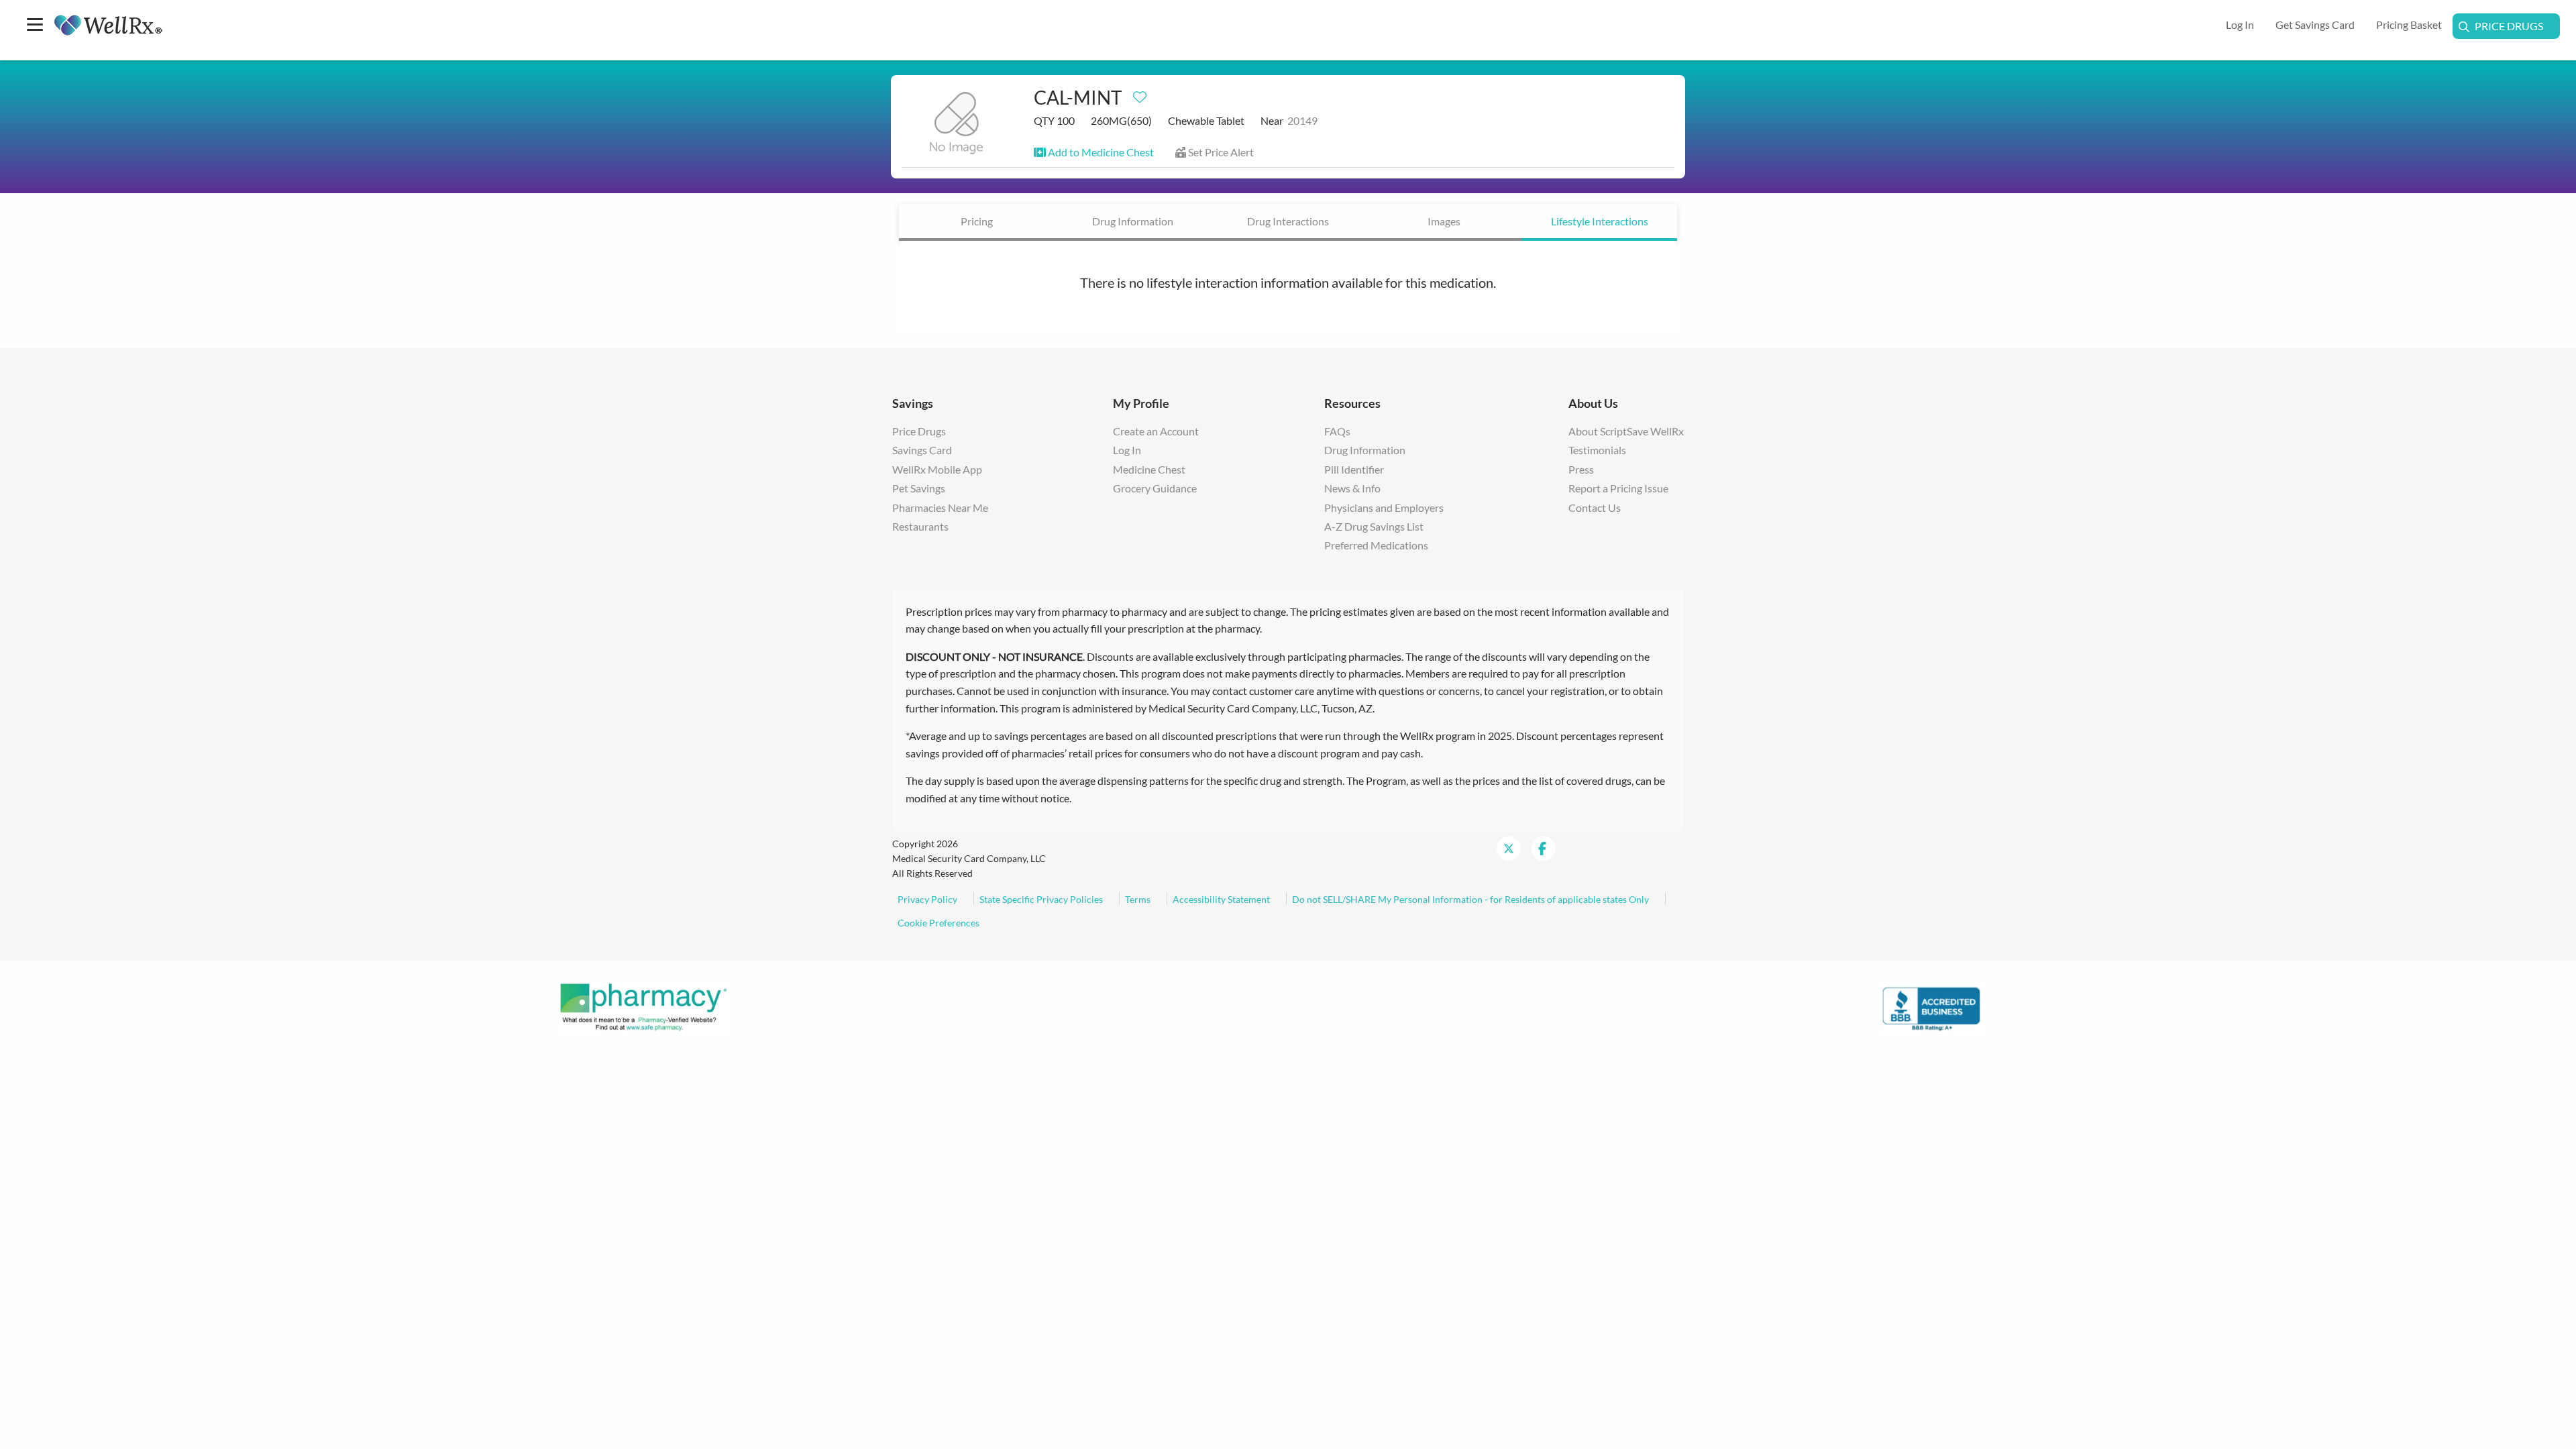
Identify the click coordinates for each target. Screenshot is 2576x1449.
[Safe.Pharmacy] (644, 1006)
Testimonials (1597, 450)
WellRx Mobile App (937, 469)
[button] (1094, 152)
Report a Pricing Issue (1618, 488)
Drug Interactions (1288, 221)
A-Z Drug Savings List (1374, 526)
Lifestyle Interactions (1600, 221)
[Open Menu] (35, 26)
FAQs (1337, 431)
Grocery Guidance (1155, 488)
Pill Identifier (1354, 469)
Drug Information (1133, 221)
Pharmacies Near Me (940, 507)
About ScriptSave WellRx (1626, 431)
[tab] (977, 222)
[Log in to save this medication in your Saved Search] (1140, 94)
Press (1581, 469)
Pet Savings (919, 488)
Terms (1138, 899)
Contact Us (1595, 507)
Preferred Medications (1376, 545)
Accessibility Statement (1221, 899)
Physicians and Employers (1384, 507)
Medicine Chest (1149, 469)
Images (1444, 221)
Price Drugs (2509, 26)
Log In (1127, 450)
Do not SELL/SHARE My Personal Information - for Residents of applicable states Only (1470, 899)
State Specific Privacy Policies (1041, 899)
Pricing (977, 221)
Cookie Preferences (938, 923)
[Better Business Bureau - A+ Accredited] (1932, 1006)
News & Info (1352, 488)
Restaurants (920, 526)
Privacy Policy (927, 899)
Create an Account (1156, 431)
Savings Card (922, 450)
